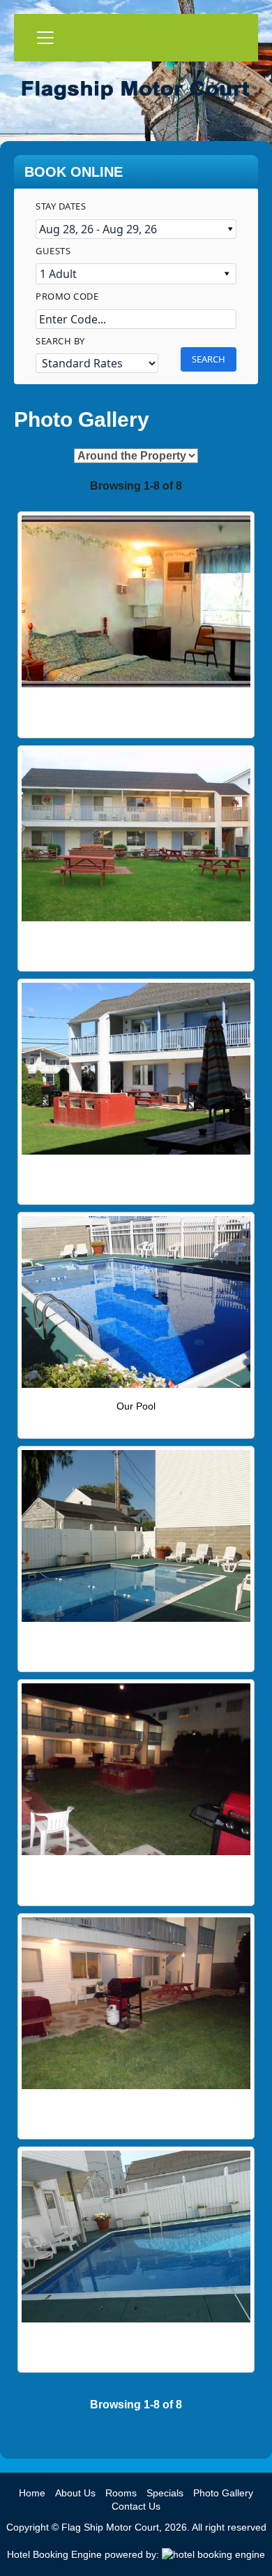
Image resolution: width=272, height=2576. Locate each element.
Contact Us (136, 2506)
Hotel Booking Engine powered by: (84, 2554)
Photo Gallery (223, 2493)
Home (32, 2493)
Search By (60, 341)
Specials (165, 2493)
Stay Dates (61, 206)
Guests (53, 251)
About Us (75, 2493)
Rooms (121, 2493)
